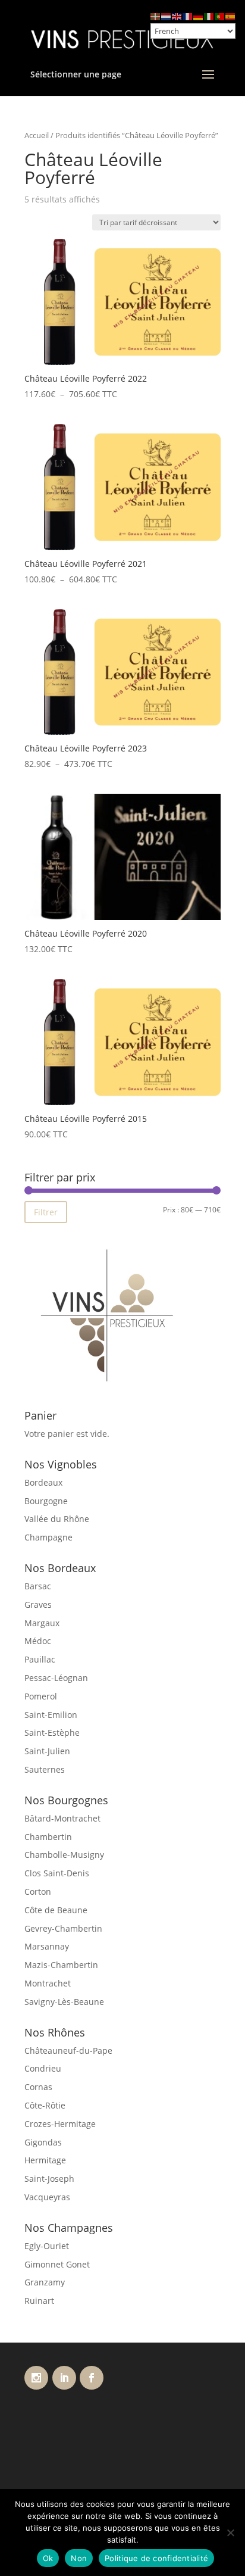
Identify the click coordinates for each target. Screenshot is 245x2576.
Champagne (48, 1537)
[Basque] (156, 16)
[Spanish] (231, 16)
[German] (199, 16)
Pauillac (40, 1659)
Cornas (38, 2087)
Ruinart (39, 2301)
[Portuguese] (220, 16)
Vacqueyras (47, 2197)
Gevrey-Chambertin (63, 1928)
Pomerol (41, 1696)
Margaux (42, 1623)
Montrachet (48, 1983)
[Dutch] (167, 16)
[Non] (230, 2533)
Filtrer (46, 1212)
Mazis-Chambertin (61, 1965)
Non (79, 2558)
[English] (177, 16)
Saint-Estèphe (52, 1733)
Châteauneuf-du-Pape (68, 2050)
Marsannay (47, 1946)
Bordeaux (43, 1482)
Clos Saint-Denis (57, 1873)
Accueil (37, 135)
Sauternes (45, 1769)
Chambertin (48, 1837)
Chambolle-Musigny (64, 1855)
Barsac (38, 1586)
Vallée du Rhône (57, 1519)
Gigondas (43, 2142)
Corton (38, 1892)
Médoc (38, 1641)
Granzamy (45, 2282)
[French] (188, 16)
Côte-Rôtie (45, 2105)
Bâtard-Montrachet (62, 1818)
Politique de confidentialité (156, 2558)
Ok (48, 2558)
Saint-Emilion (51, 1715)
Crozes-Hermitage (60, 2124)
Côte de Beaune (56, 1910)
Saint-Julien (47, 1751)
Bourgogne (46, 1501)
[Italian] (209, 16)
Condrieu (43, 2068)
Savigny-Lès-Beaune (64, 2002)
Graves (38, 1604)
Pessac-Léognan (56, 1678)
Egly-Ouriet (47, 2246)
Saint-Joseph (49, 2179)
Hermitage (45, 2160)
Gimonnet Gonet (57, 2264)
